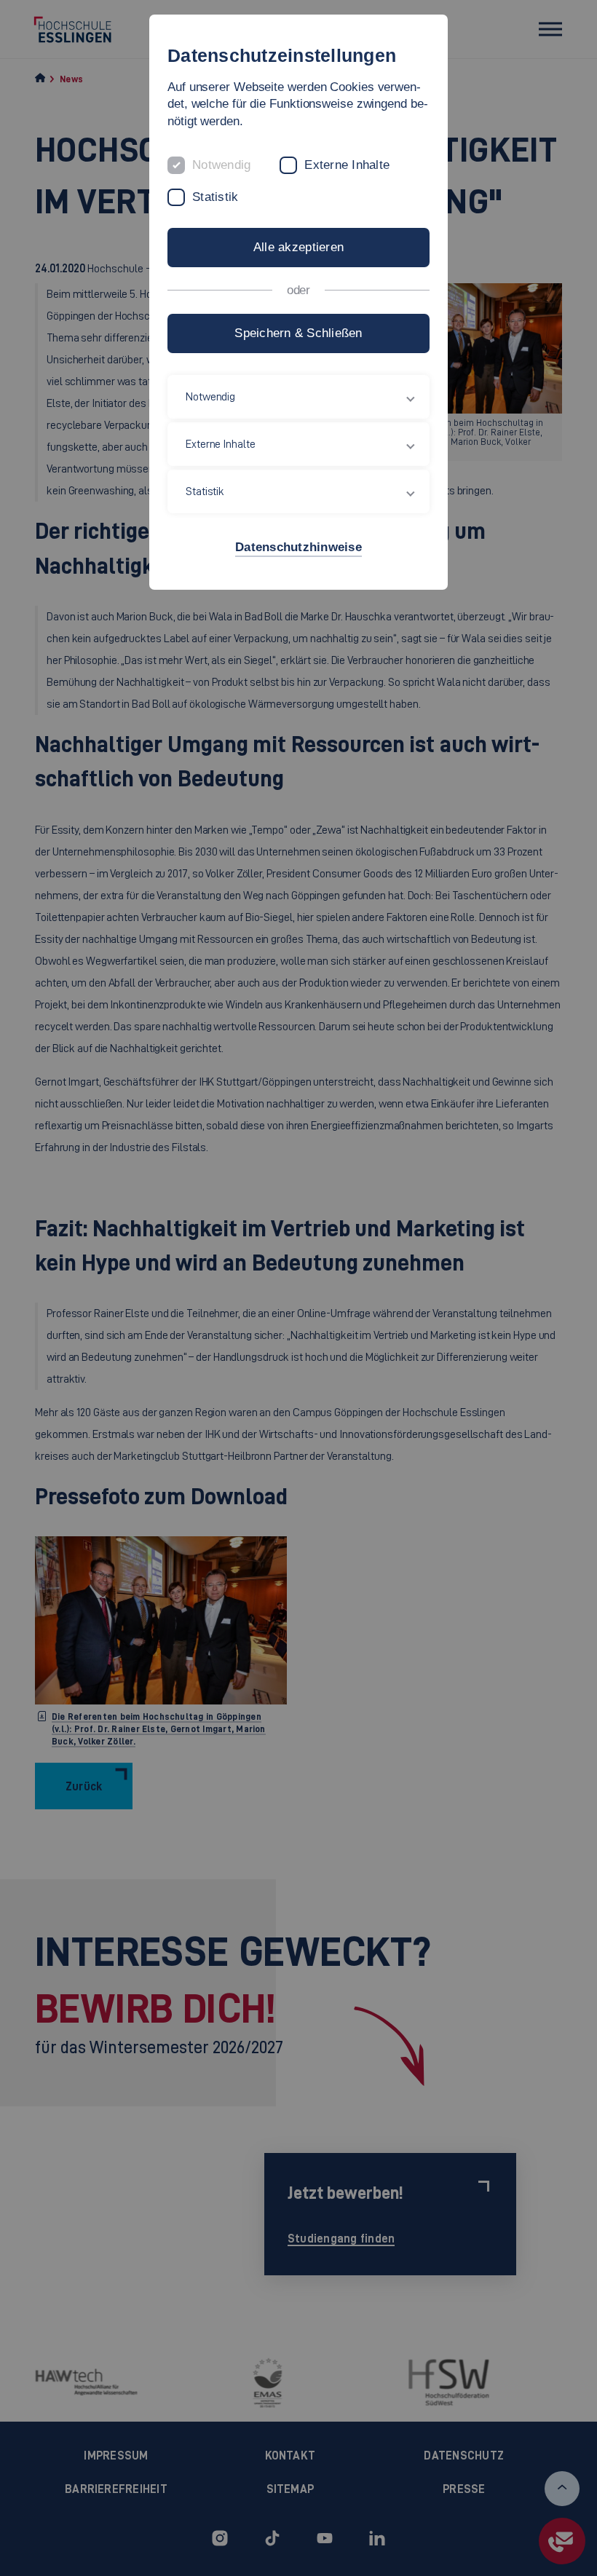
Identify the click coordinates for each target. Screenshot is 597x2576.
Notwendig (221, 165)
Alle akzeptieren (298, 247)
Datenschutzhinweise (298, 547)
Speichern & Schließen (298, 333)
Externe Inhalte (347, 165)
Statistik (215, 197)
